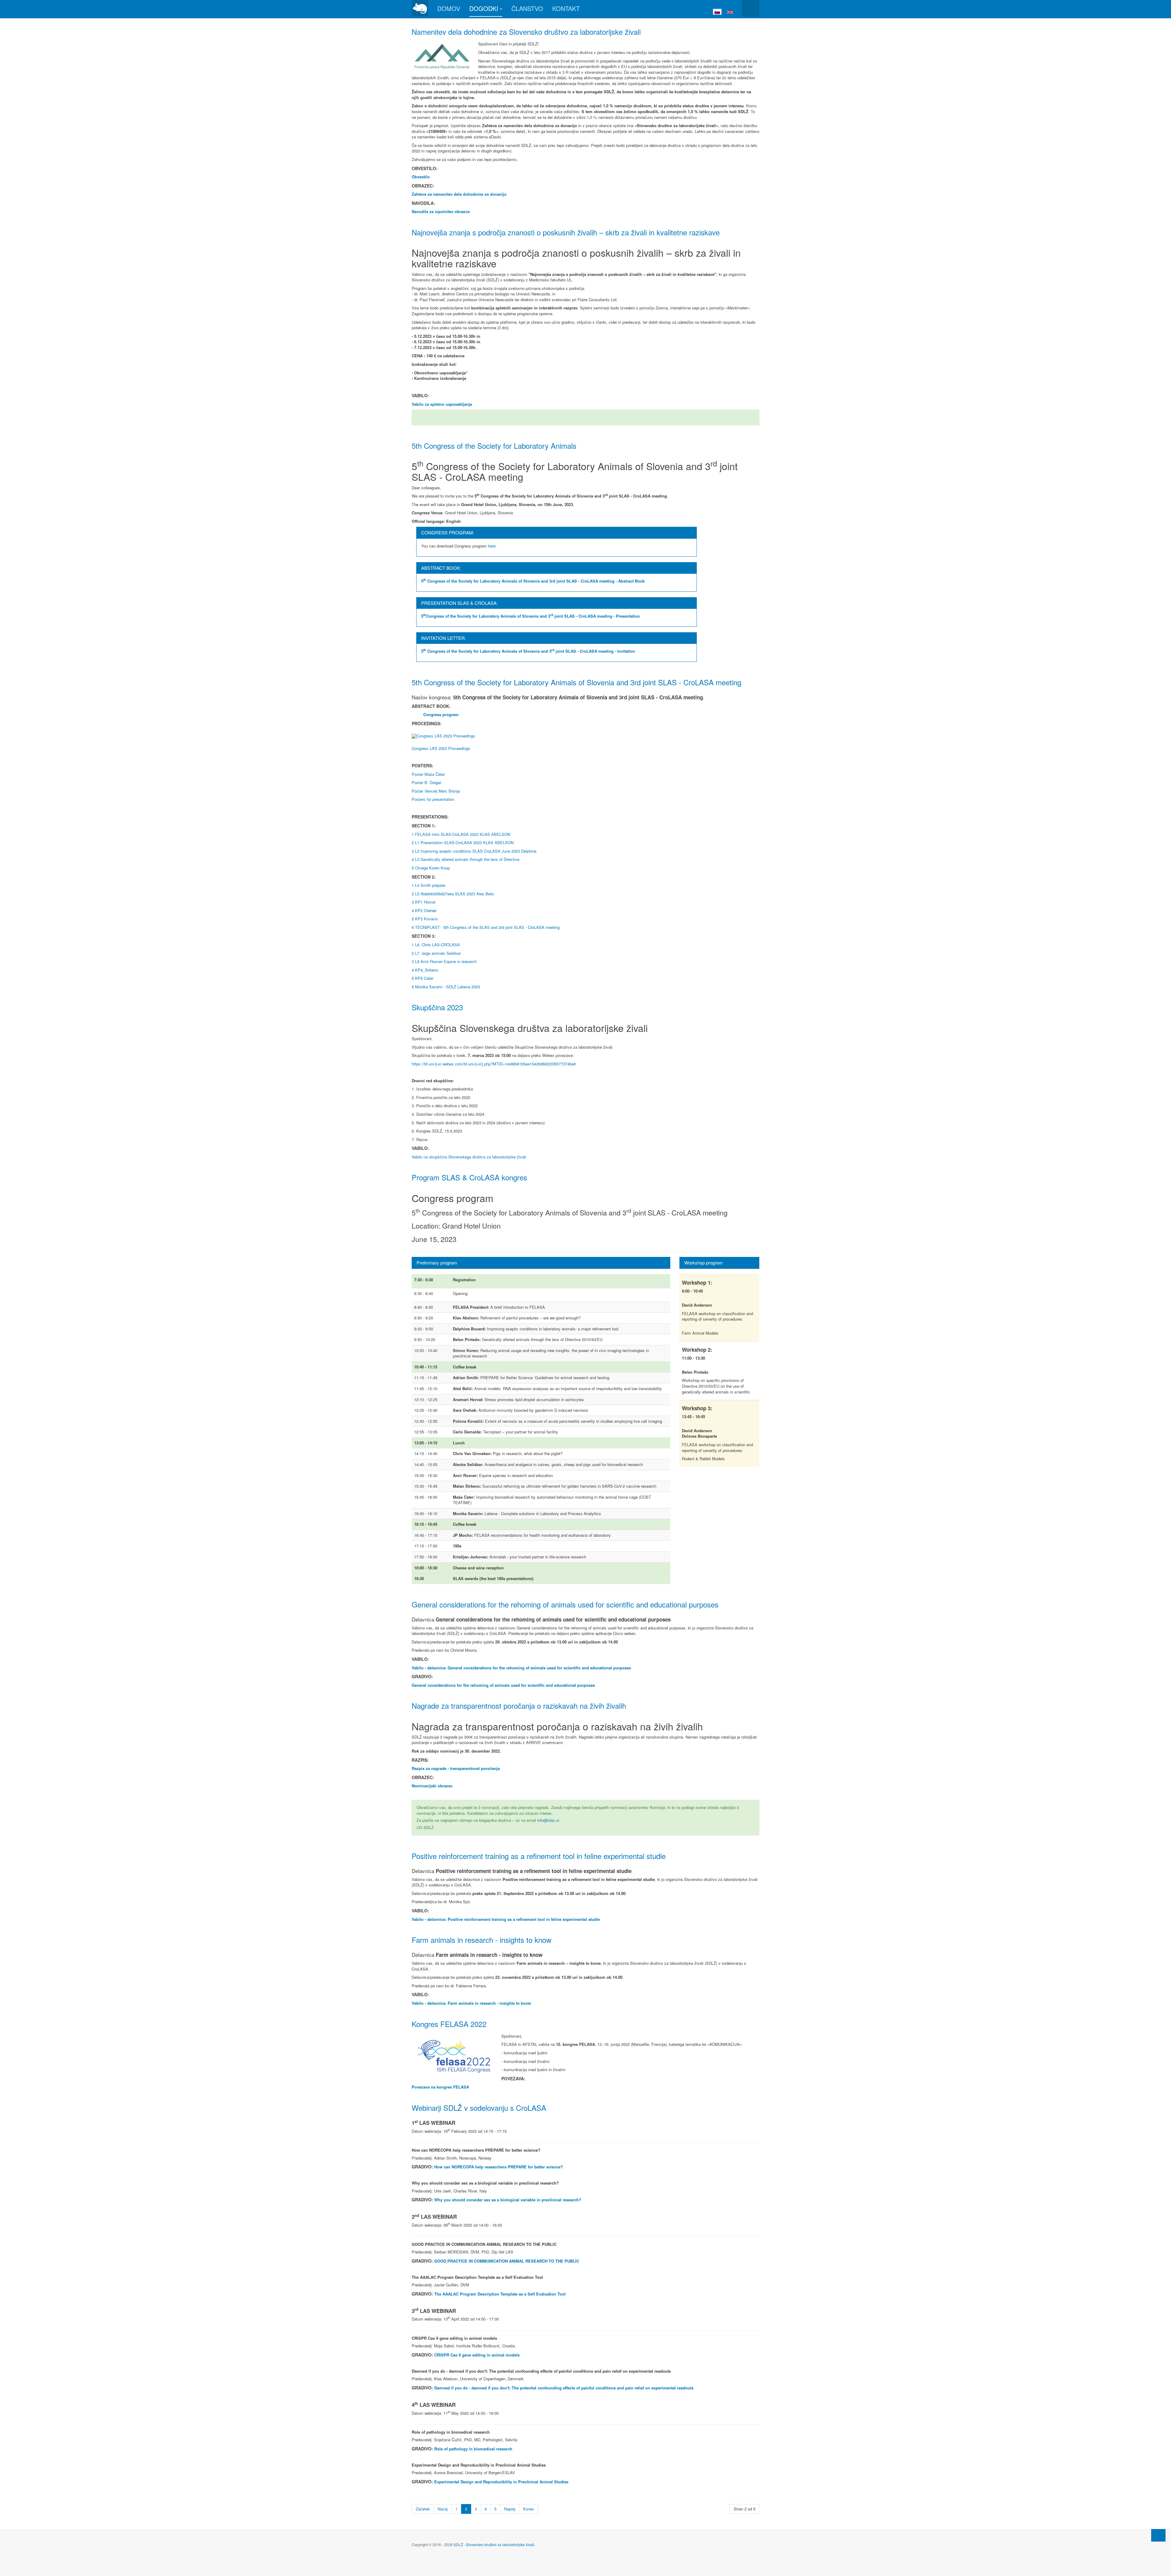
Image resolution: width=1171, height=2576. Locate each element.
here (492, 546)
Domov (449, 8)
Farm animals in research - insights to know (482, 1940)
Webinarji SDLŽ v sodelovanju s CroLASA (479, 2108)
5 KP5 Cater (423, 978)
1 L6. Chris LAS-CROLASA (436, 945)
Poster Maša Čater (428, 774)
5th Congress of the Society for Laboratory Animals (494, 446)
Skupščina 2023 (437, 1007)
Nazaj (443, 2509)
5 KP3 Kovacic (425, 919)
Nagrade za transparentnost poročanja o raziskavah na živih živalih (519, 1705)
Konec (529, 2509)
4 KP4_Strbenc (425, 970)
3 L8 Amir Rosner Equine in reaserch (444, 961)
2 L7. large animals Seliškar (436, 953)
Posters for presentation (433, 799)
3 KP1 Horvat (424, 902)
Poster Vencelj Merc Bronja (436, 791)
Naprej (510, 2509)
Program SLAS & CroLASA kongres (469, 1177)
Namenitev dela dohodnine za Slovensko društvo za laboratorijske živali (526, 32)
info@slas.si (548, 1820)
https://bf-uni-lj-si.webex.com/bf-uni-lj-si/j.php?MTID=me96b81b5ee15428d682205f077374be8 (494, 1064)
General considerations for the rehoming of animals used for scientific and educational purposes (565, 1604)
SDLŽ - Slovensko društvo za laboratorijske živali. (494, 2544)
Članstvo (527, 8)
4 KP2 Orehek (424, 910)
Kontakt (566, 8)
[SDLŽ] (420, 8)
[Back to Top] (1158, 2535)
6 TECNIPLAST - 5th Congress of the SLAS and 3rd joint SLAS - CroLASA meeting (486, 927)
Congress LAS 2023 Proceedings (441, 748)
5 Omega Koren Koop (431, 868)
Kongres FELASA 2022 (449, 2024)
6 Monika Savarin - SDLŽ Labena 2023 (446, 987)
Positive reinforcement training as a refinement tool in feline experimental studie (539, 1856)
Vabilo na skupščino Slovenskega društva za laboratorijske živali (469, 1157)
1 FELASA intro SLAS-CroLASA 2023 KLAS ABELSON (461, 834)
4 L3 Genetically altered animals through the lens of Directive (466, 859)
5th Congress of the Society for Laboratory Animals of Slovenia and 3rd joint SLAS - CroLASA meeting (577, 682)
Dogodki (484, 8)
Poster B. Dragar (426, 782)
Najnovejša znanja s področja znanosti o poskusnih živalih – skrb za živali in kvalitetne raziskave (566, 232)
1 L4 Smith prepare (428, 885)
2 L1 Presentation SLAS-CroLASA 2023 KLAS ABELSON (463, 842)
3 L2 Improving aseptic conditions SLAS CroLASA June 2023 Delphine (474, 851)
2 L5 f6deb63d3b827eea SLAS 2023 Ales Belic (453, 894)
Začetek (423, 2509)
